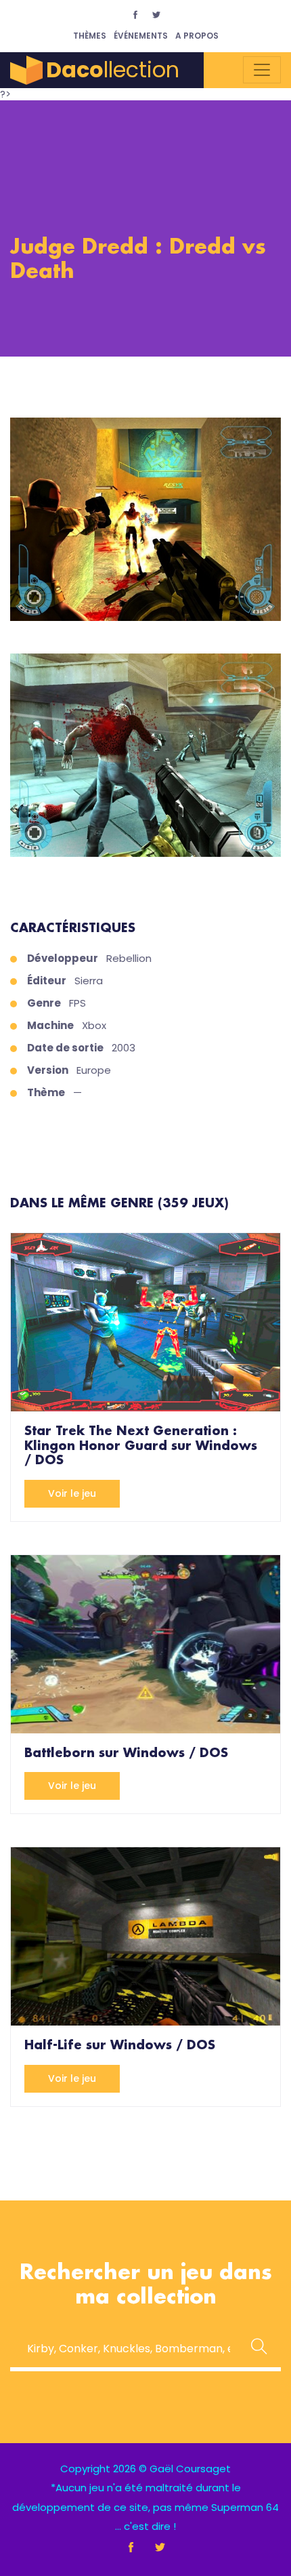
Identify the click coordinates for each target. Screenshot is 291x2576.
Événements (141, 36)
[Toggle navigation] (262, 70)
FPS (77, 1003)
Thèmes (90, 36)
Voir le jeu (72, 1493)
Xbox (94, 1025)
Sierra (89, 981)
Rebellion (129, 958)
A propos (197, 36)
